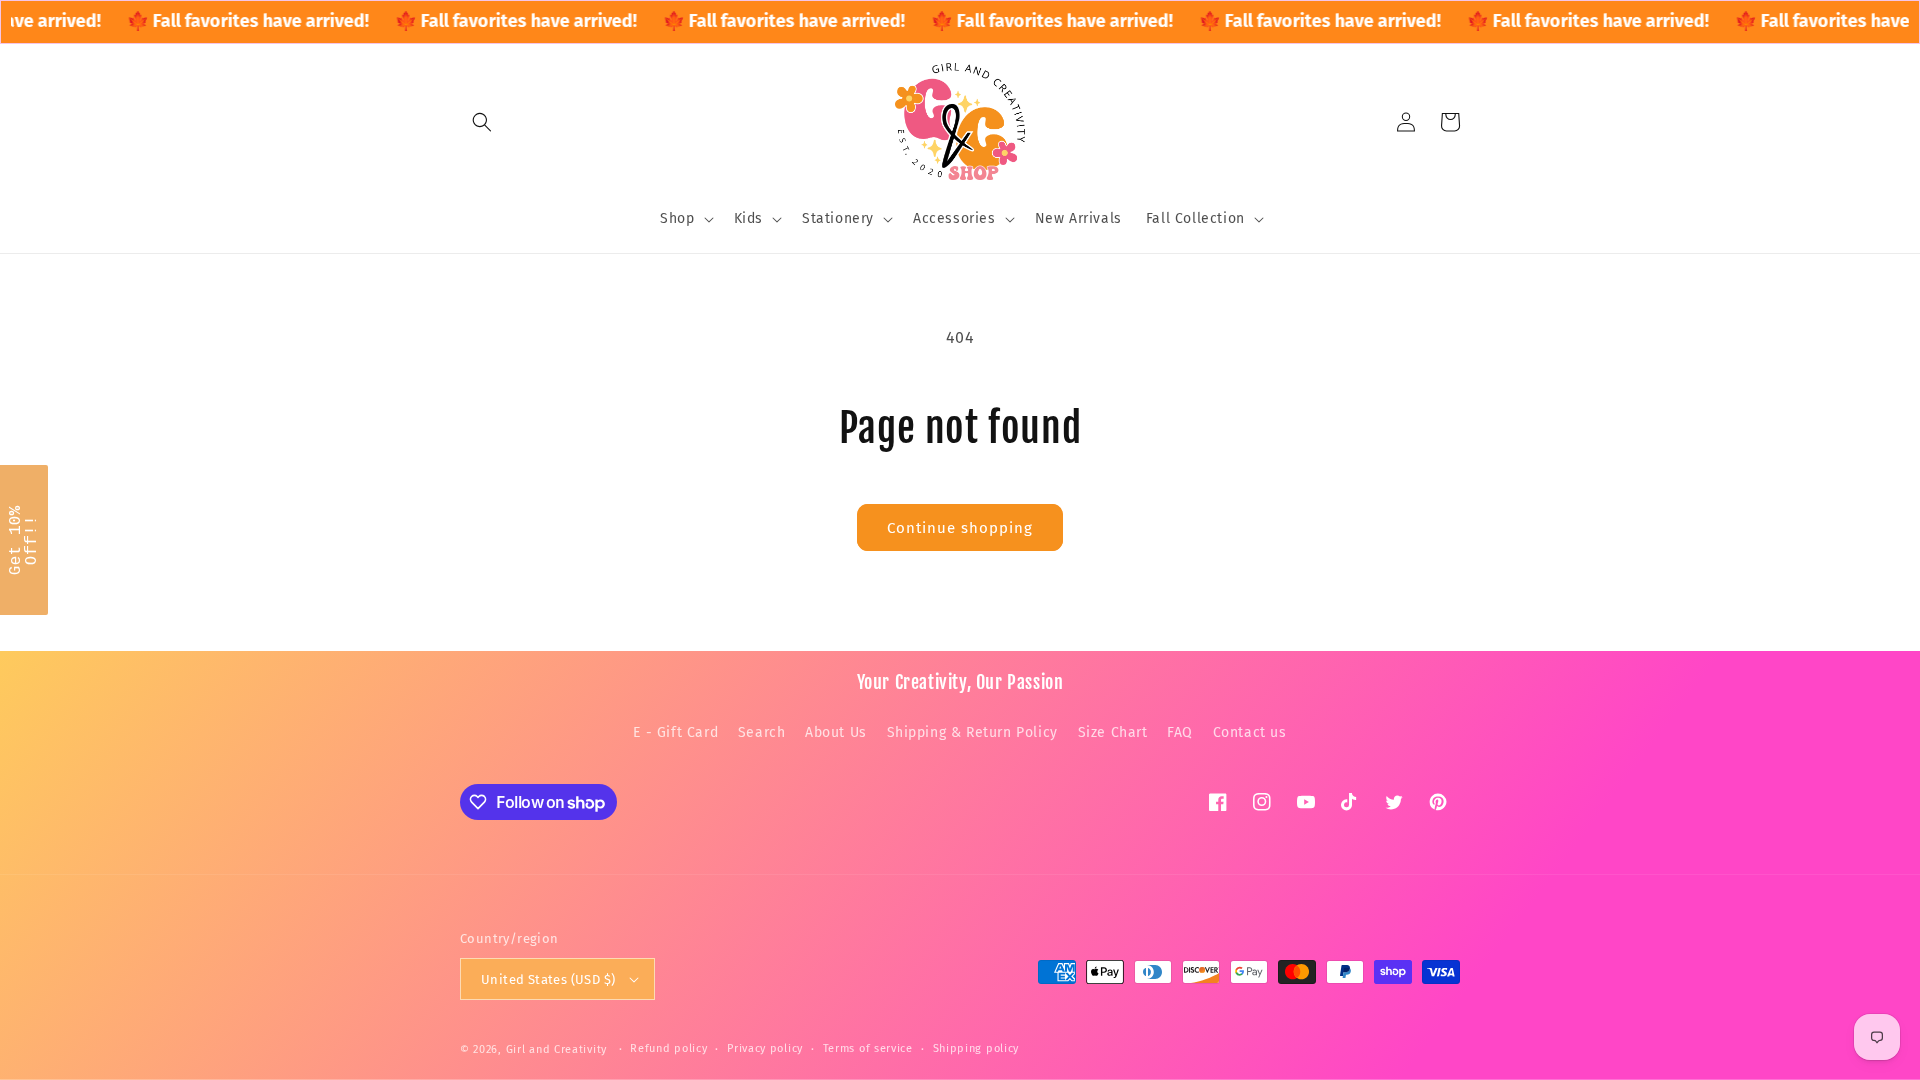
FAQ (1180, 732)
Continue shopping (960, 528)
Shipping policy (976, 1048)
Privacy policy (765, 1048)
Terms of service (868, 1048)
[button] (482, 122)
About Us (836, 732)
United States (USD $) (548, 979)
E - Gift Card (675, 732)
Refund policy (668, 1048)
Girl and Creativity (556, 1049)
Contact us (1250, 732)
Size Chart (1113, 732)
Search (762, 732)
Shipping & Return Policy (972, 732)
